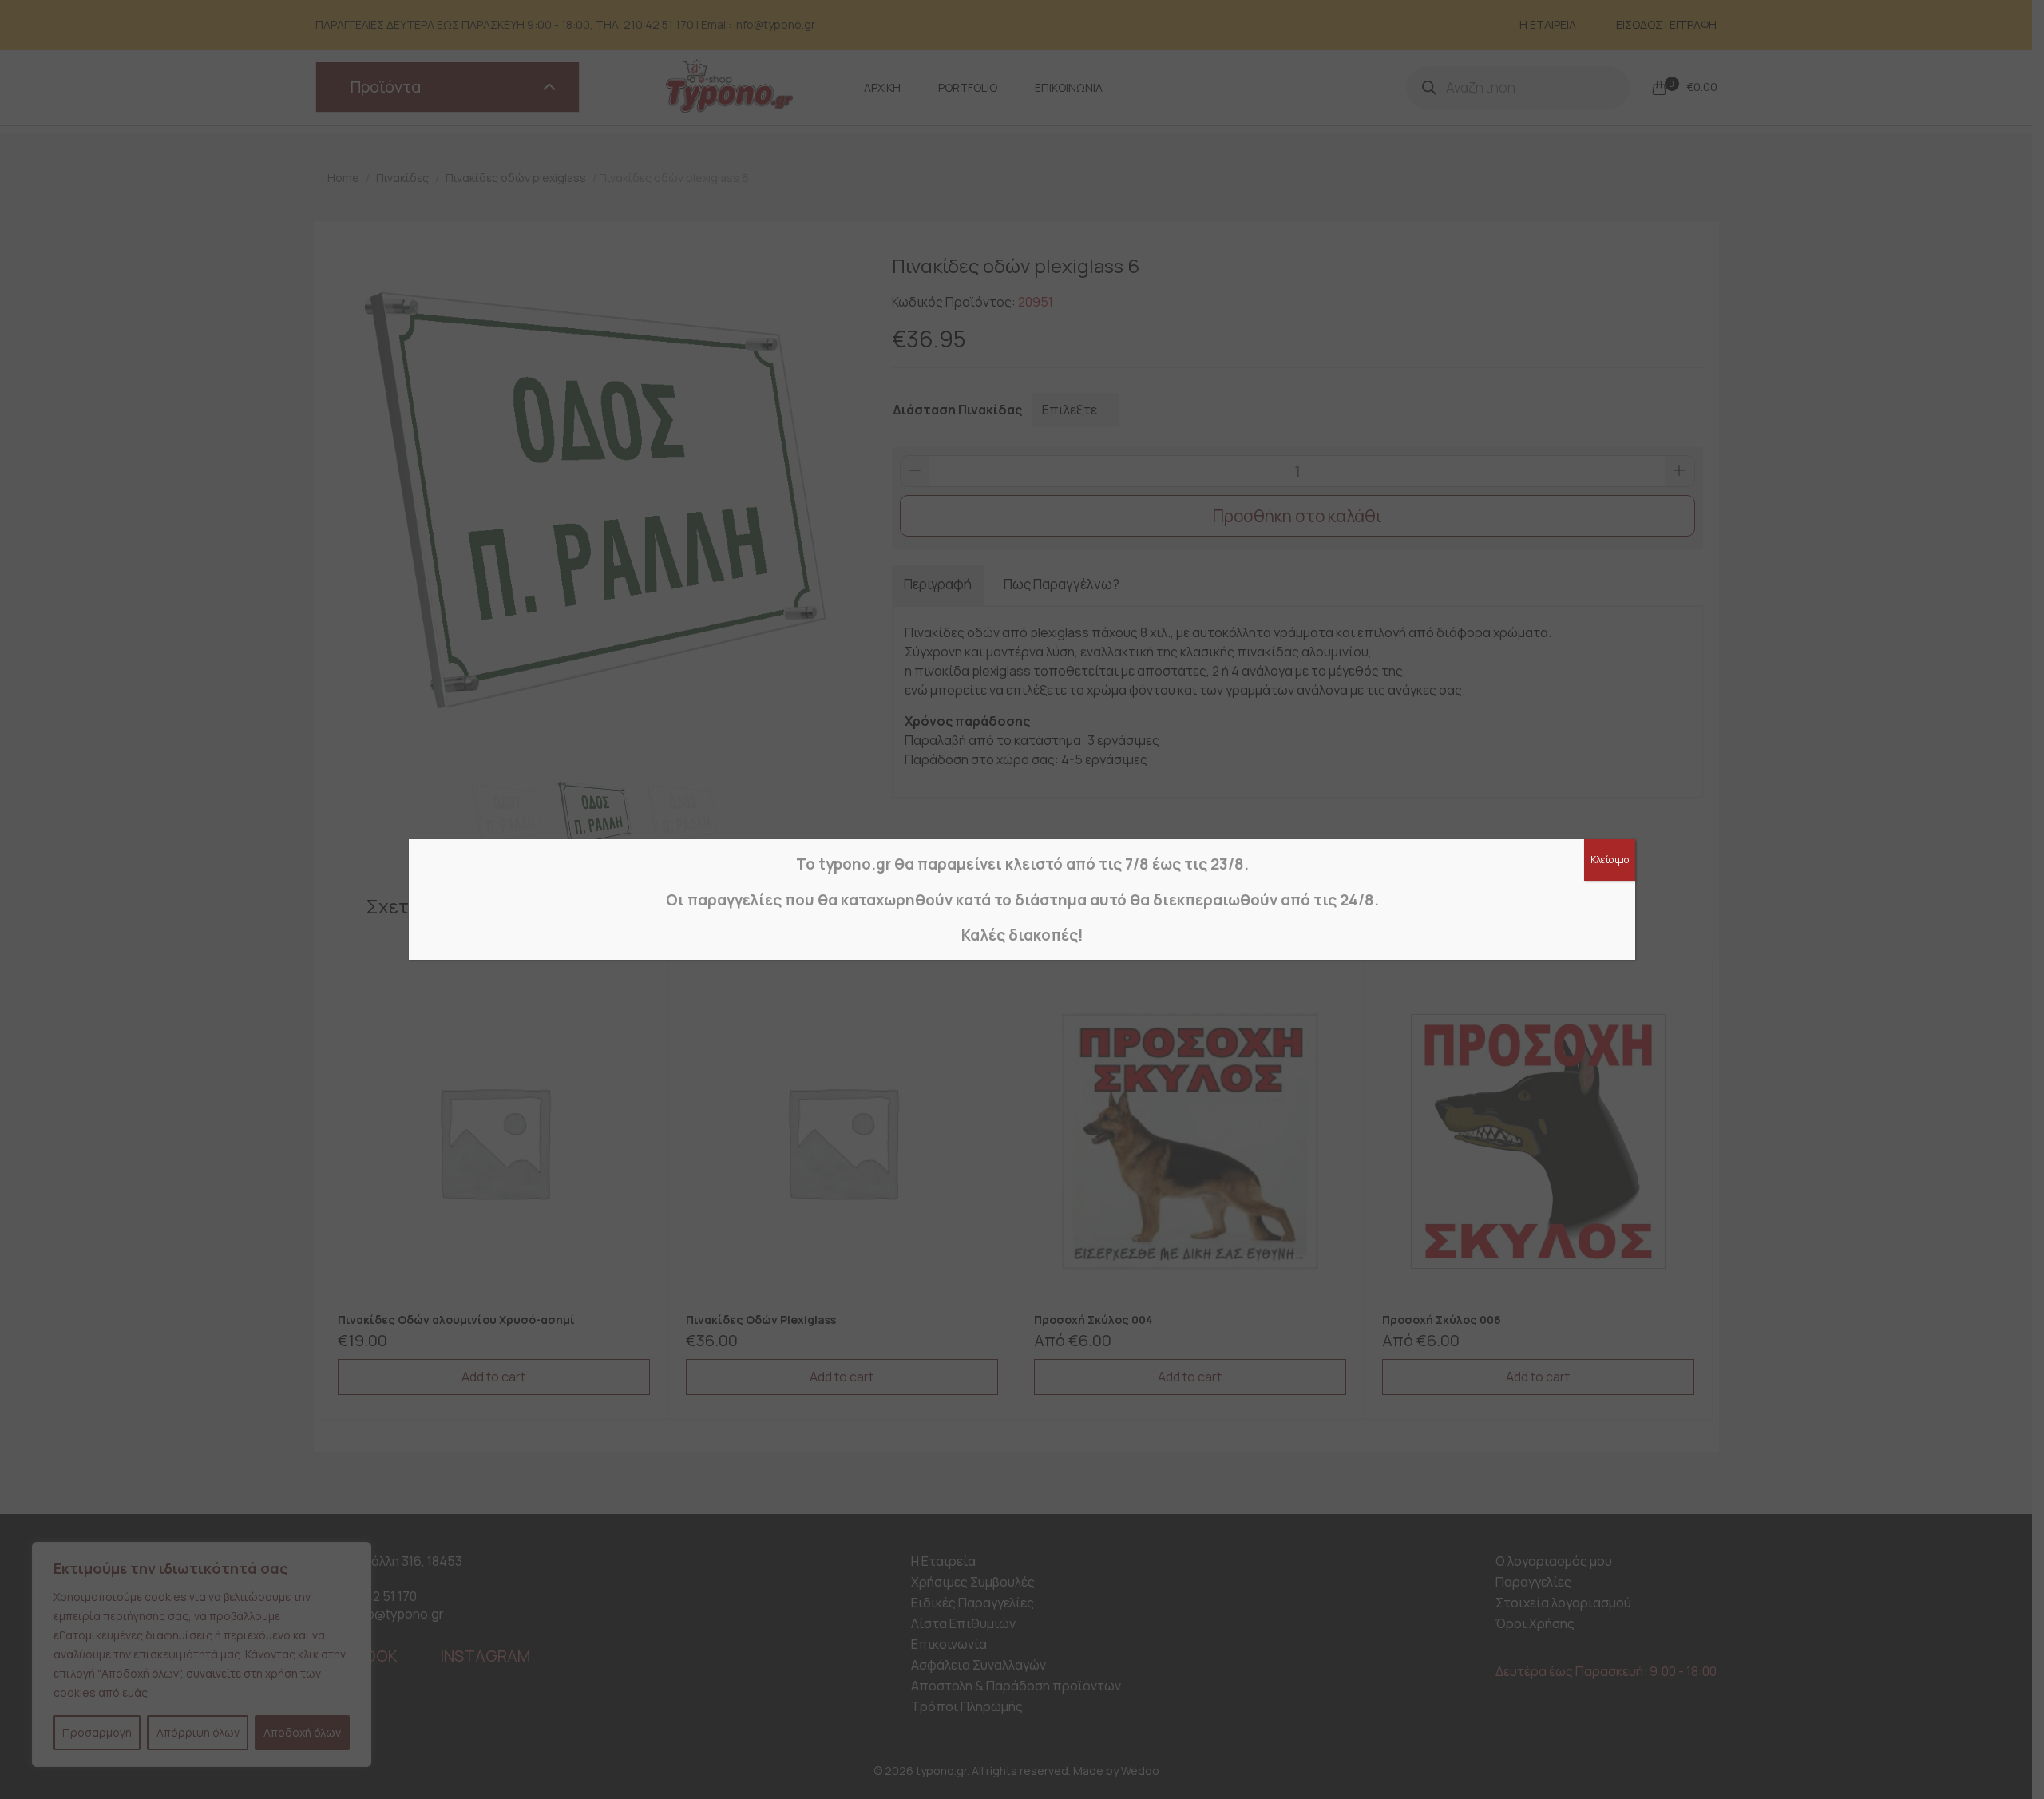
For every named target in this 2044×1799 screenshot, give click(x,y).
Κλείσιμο (1610, 860)
